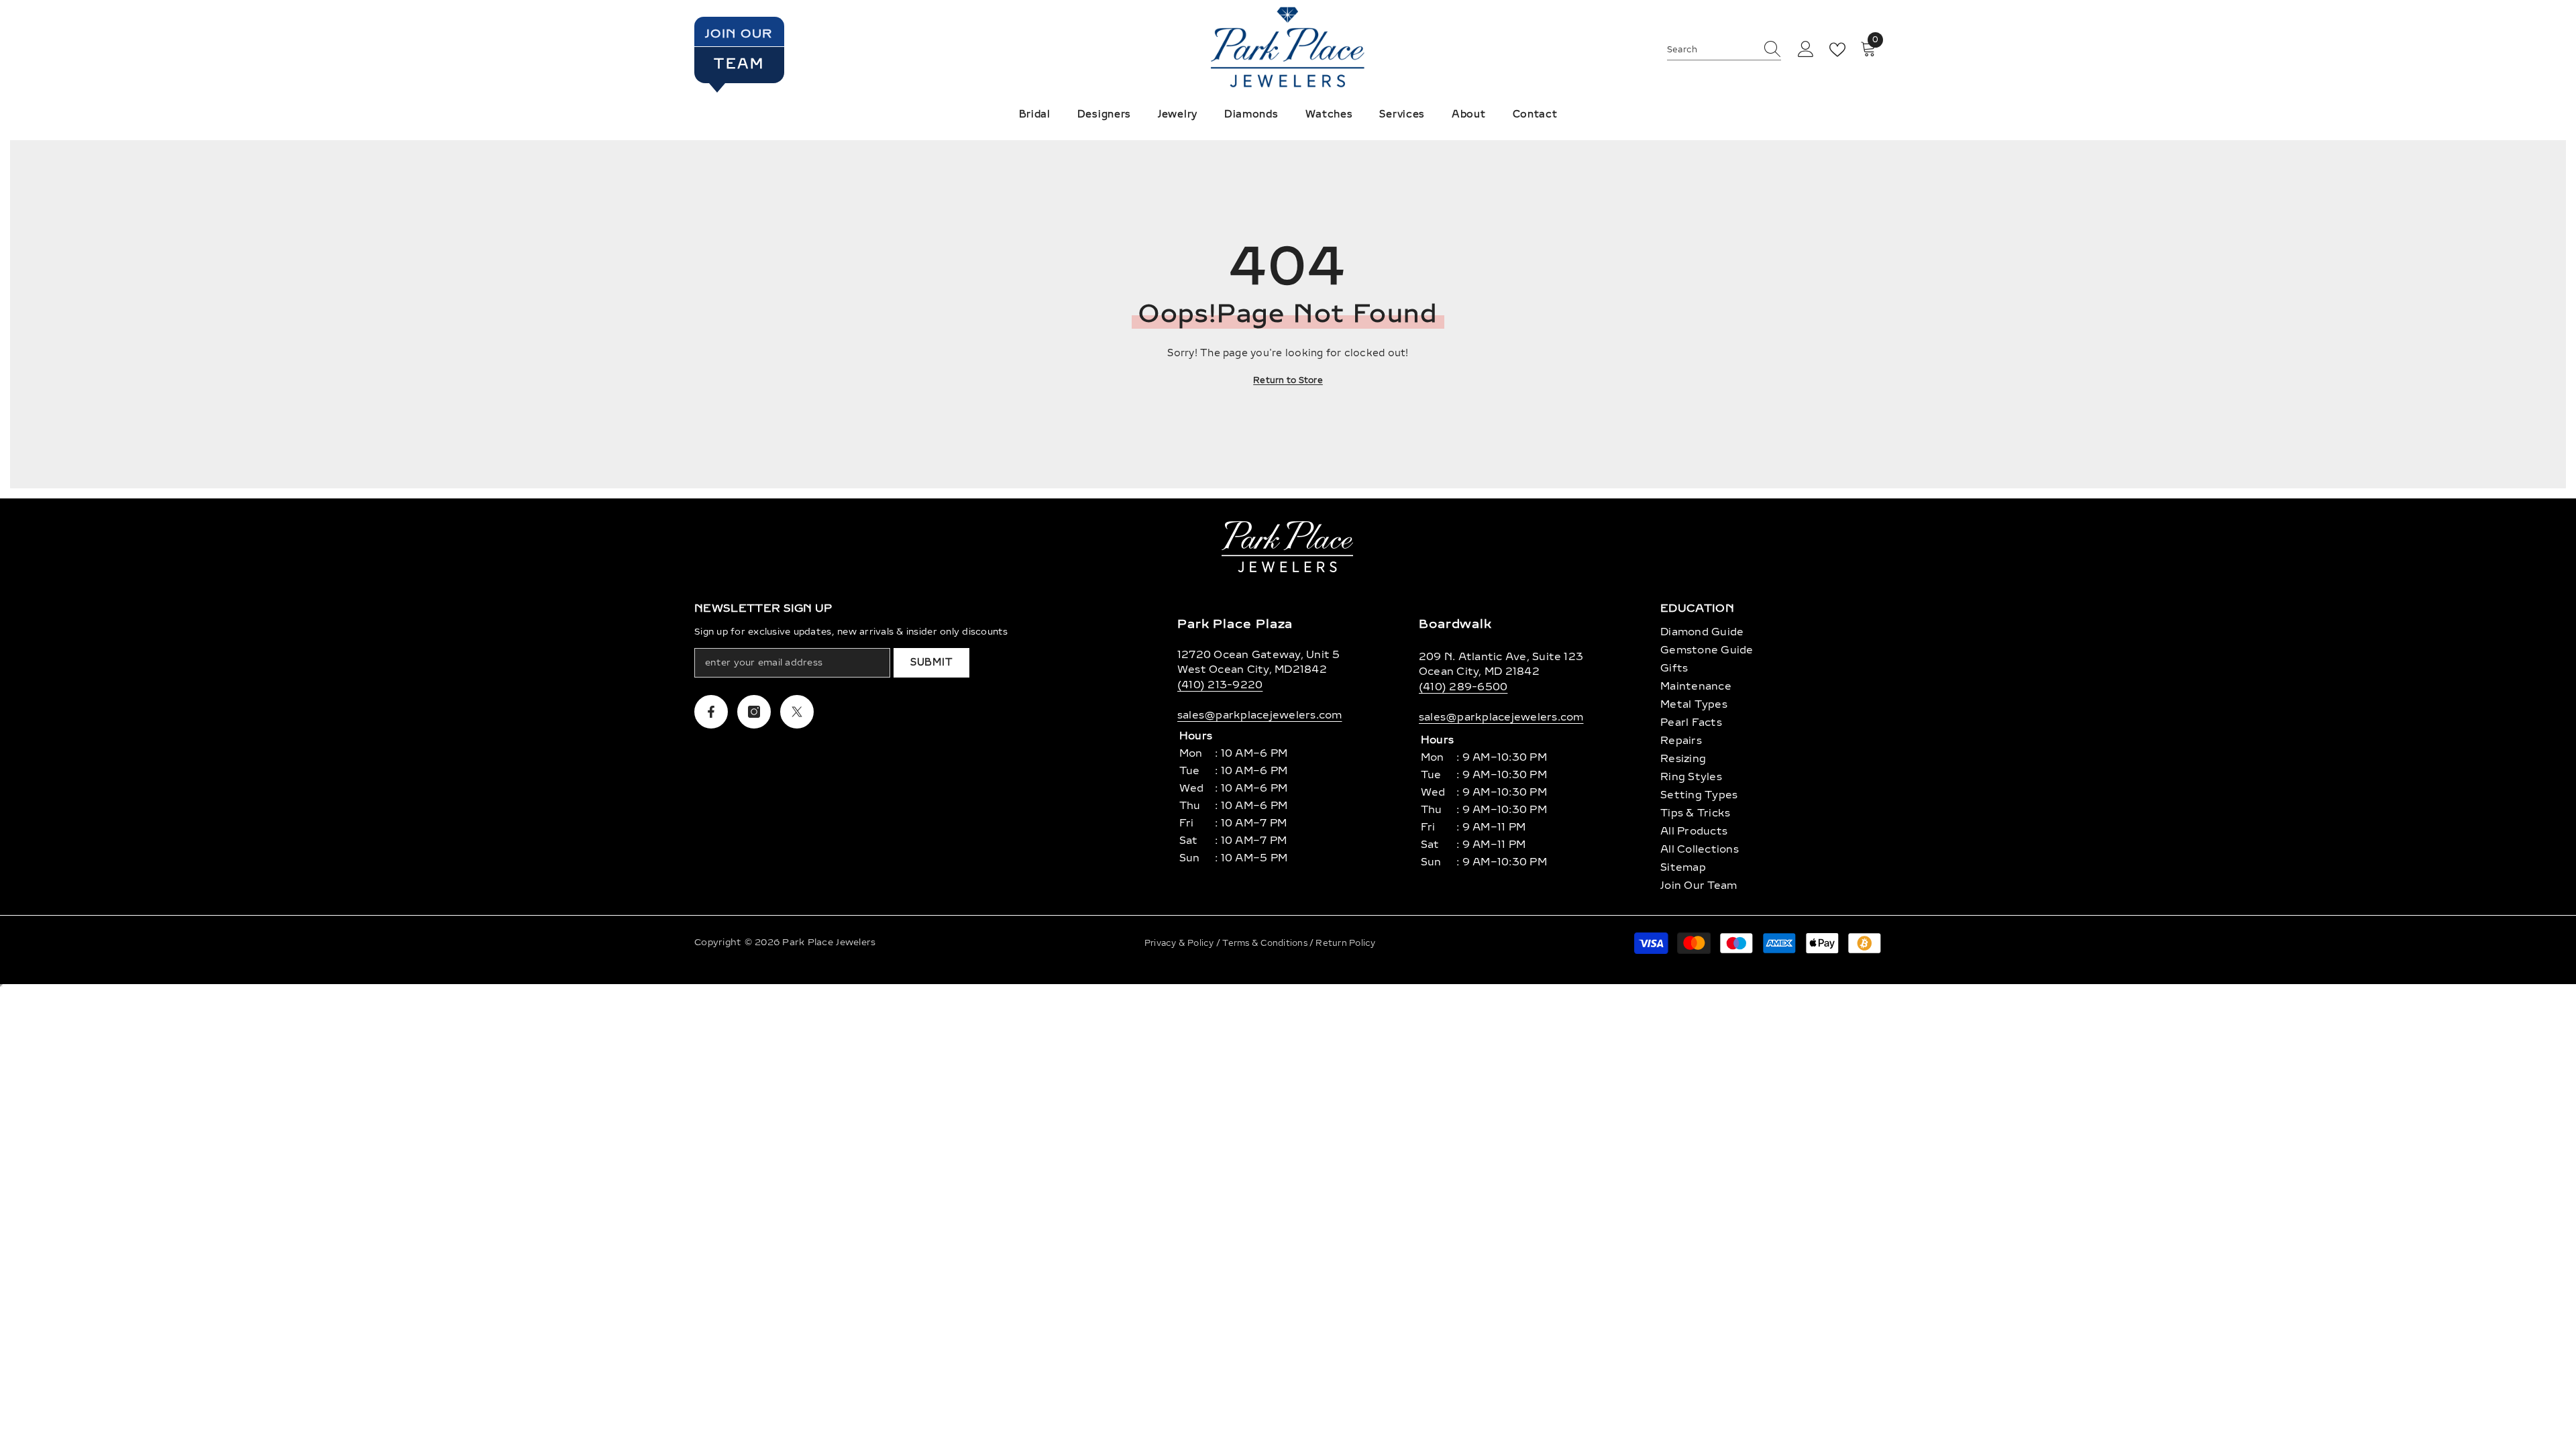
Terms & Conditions (1266, 943)
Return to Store (1288, 380)
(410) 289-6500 (1463, 687)
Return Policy (1345, 943)
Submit (931, 662)
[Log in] (1806, 50)
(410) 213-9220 (1220, 685)
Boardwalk (1455, 624)
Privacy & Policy (1180, 943)
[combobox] (1711, 50)
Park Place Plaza (1235, 624)
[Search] (1724, 50)
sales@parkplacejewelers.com (1259, 715)
